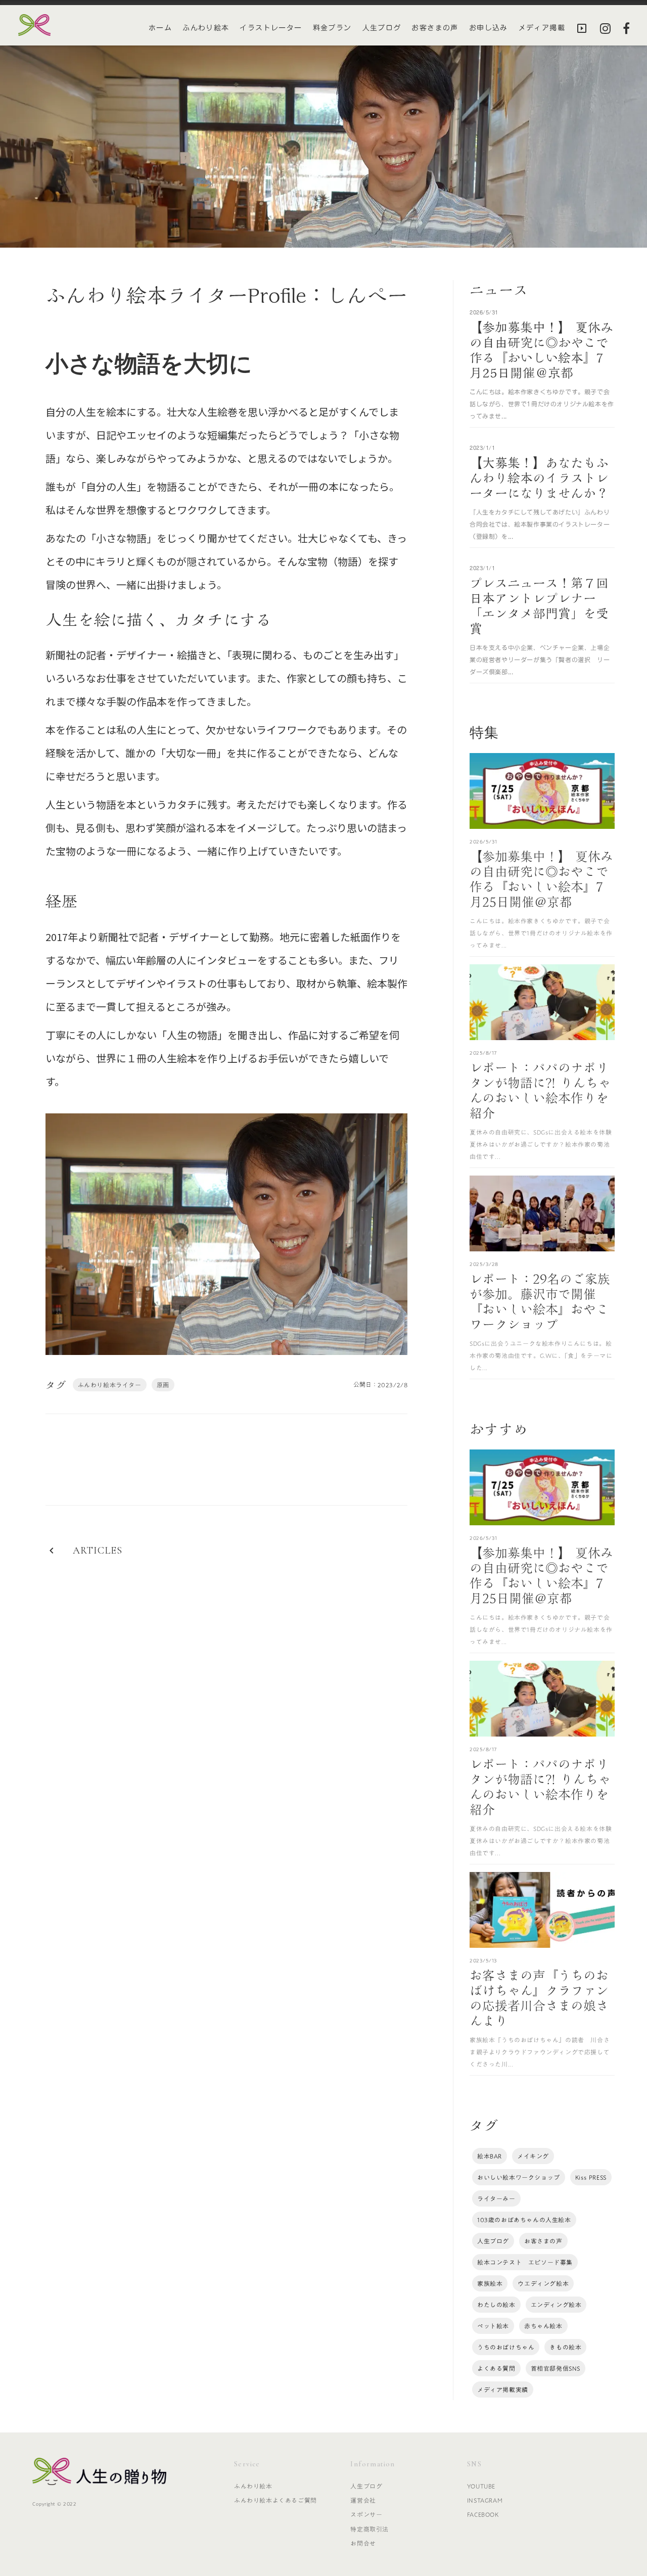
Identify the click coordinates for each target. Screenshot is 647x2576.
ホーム (160, 28)
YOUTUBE (481, 2486)
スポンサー (366, 2514)
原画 (163, 1385)
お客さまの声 (435, 28)
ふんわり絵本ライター (110, 1385)
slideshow (582, 28)
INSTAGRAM (485, 2500)
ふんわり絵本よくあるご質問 (275, 2500)
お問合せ (363, 2543)
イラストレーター (271, 28)
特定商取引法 (369, 2529)
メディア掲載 (542, 28)
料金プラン (332, 28)
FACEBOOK (483, 2514)
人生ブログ (382, 28)
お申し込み (489, 28)
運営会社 (363, 2500)
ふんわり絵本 (206, 28)
